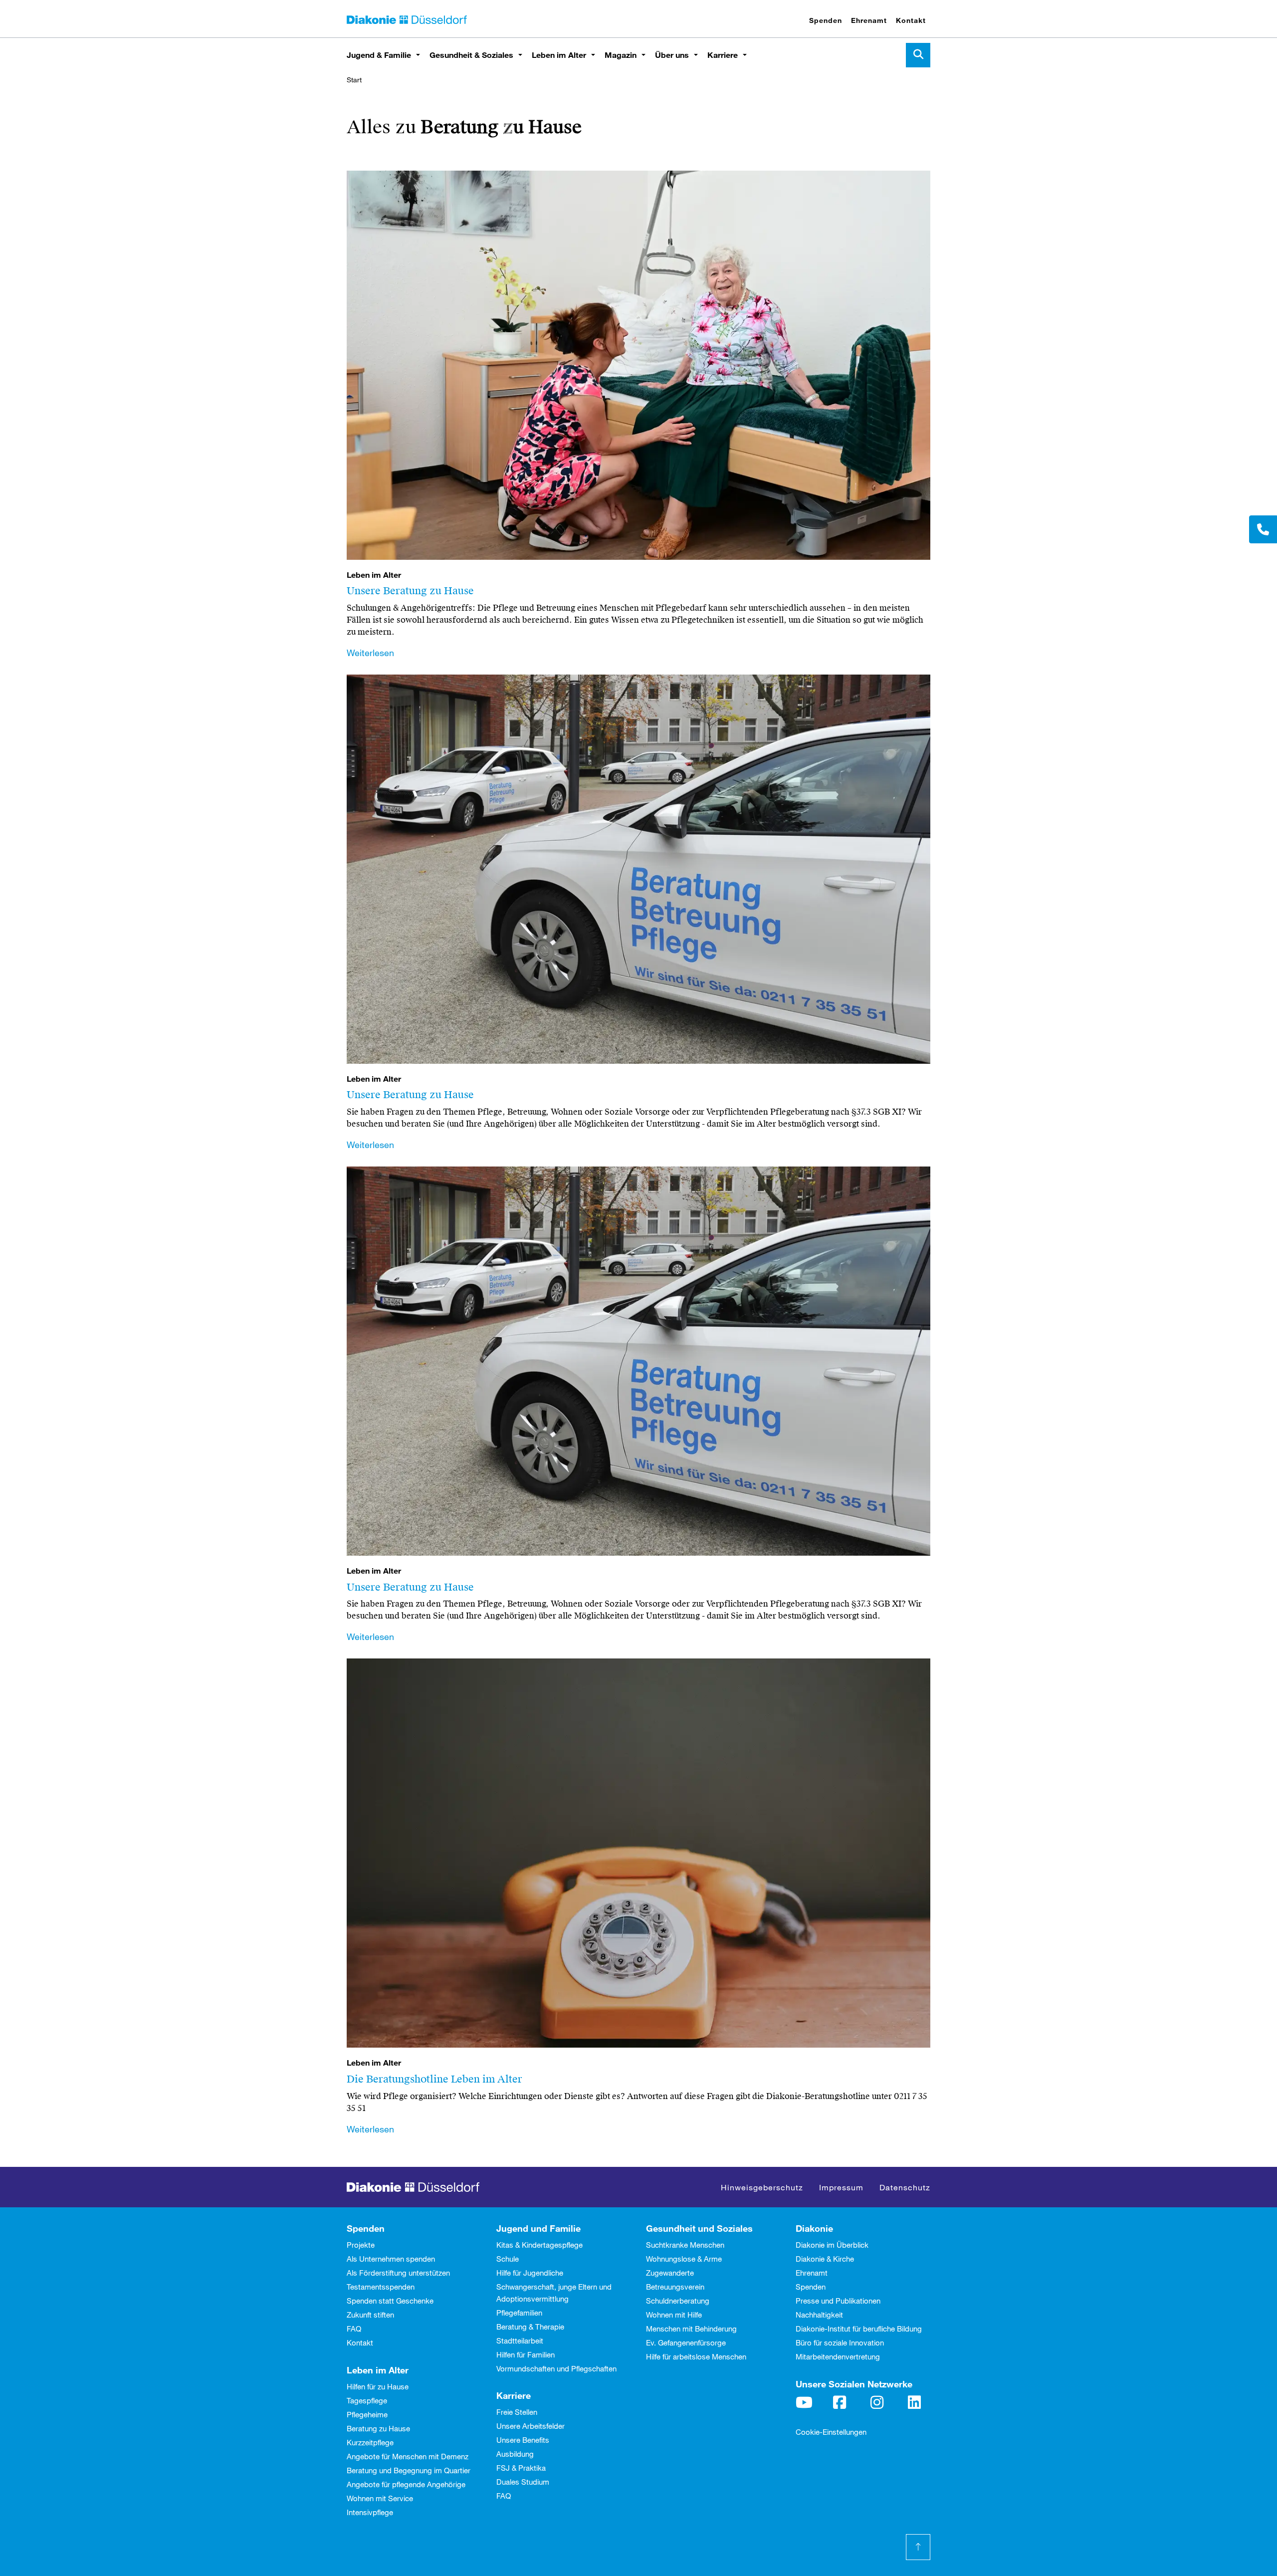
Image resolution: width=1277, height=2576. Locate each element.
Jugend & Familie (379, 55)
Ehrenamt (869, 20)
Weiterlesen (370, 653)
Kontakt (911, 20)
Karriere (723, 55)
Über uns (672, 55)
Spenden (826, 20)
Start (354, 80)
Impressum (841, 2187)
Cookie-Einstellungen (831, 2432)
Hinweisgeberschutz (762, 2187)
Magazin (621, 55)
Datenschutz (905, 2187)
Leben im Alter (559, 55)
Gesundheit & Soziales (471, 55)
